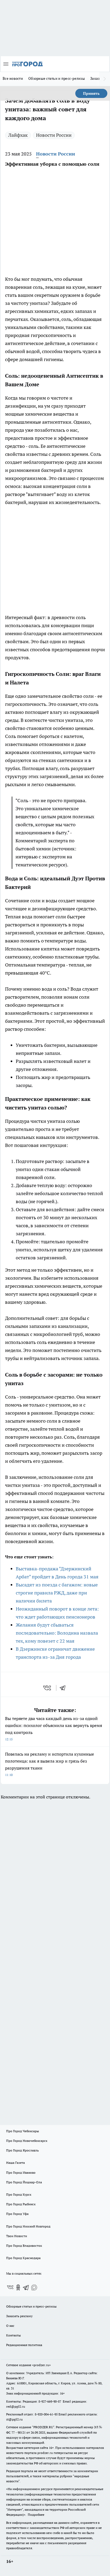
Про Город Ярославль (22, 2150)
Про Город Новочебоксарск (27, 2141)
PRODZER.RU (43, 2427)
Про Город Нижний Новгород (28, 2226)
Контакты (13, 2335)
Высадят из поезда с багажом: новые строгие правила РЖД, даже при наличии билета (57, 1593)
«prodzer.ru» (41, 2365)
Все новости (13, 78)
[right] (105, 79)
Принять (91, 93)
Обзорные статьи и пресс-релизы (57, 78)
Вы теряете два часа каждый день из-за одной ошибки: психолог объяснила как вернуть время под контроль (54, 1728)
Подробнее (36, 2515)
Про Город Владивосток (24, 2246)
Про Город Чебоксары (23, 2131)
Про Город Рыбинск (21, 2204)
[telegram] (64, 1688)
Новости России (54, 135)
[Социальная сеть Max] (34, 2287)
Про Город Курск (19, 2194)
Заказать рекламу (19, 2316)
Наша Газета (15, 2163)
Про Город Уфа (17, 2214)
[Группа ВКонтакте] (10, 2287)
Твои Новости (17, 2236)
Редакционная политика (24, 2345)
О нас (10, 2326)
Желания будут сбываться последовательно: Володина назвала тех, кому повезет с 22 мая (57, 1633)
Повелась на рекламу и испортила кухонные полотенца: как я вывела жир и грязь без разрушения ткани (50, 1764)
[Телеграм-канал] (26, 2287)
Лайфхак (18, 135)
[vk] (48, 1688)
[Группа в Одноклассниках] (18, 2287)
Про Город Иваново (21, 2172)
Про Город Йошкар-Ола (24, 2182)
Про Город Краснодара (23, 2258)
